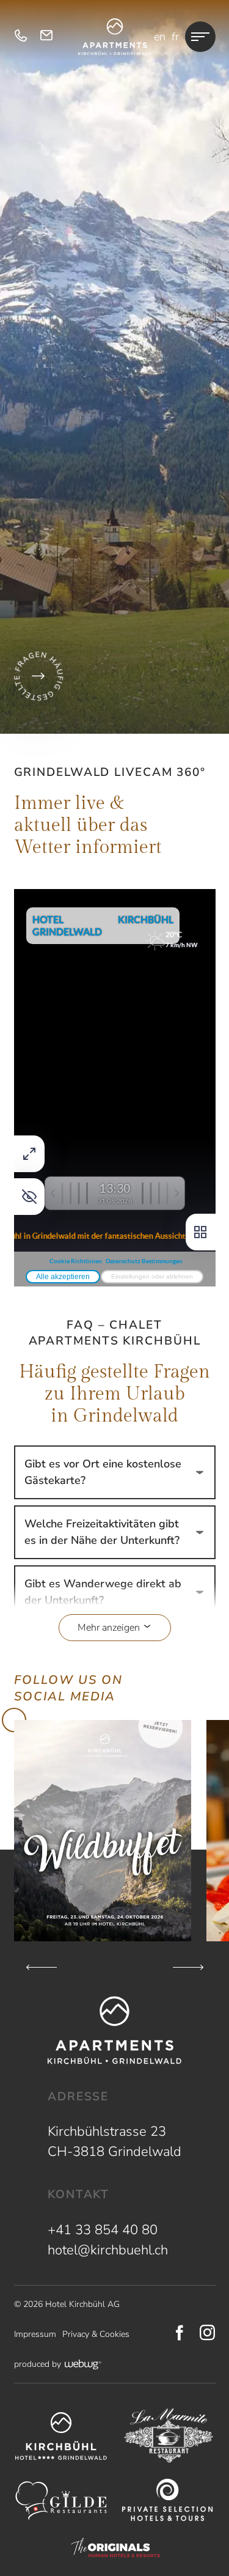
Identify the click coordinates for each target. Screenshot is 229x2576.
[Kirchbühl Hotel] (61, 2436)
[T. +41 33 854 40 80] (21, 37)
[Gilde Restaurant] (61, 2501)
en (160, 37)
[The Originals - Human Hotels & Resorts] (115, 2548)
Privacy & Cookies (96, 2334)
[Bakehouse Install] (115, 37)
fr (175, 37)
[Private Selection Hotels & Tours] (168, 2500)
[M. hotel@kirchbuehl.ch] (46, 37)
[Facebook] (180, 2334)
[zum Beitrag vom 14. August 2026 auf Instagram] (103, 1831)
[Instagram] (208, 2334)
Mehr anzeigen (110, 1628)
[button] (115, 1623)
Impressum (35, 2334)
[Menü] (200, 37)
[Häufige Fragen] (38, 676)
